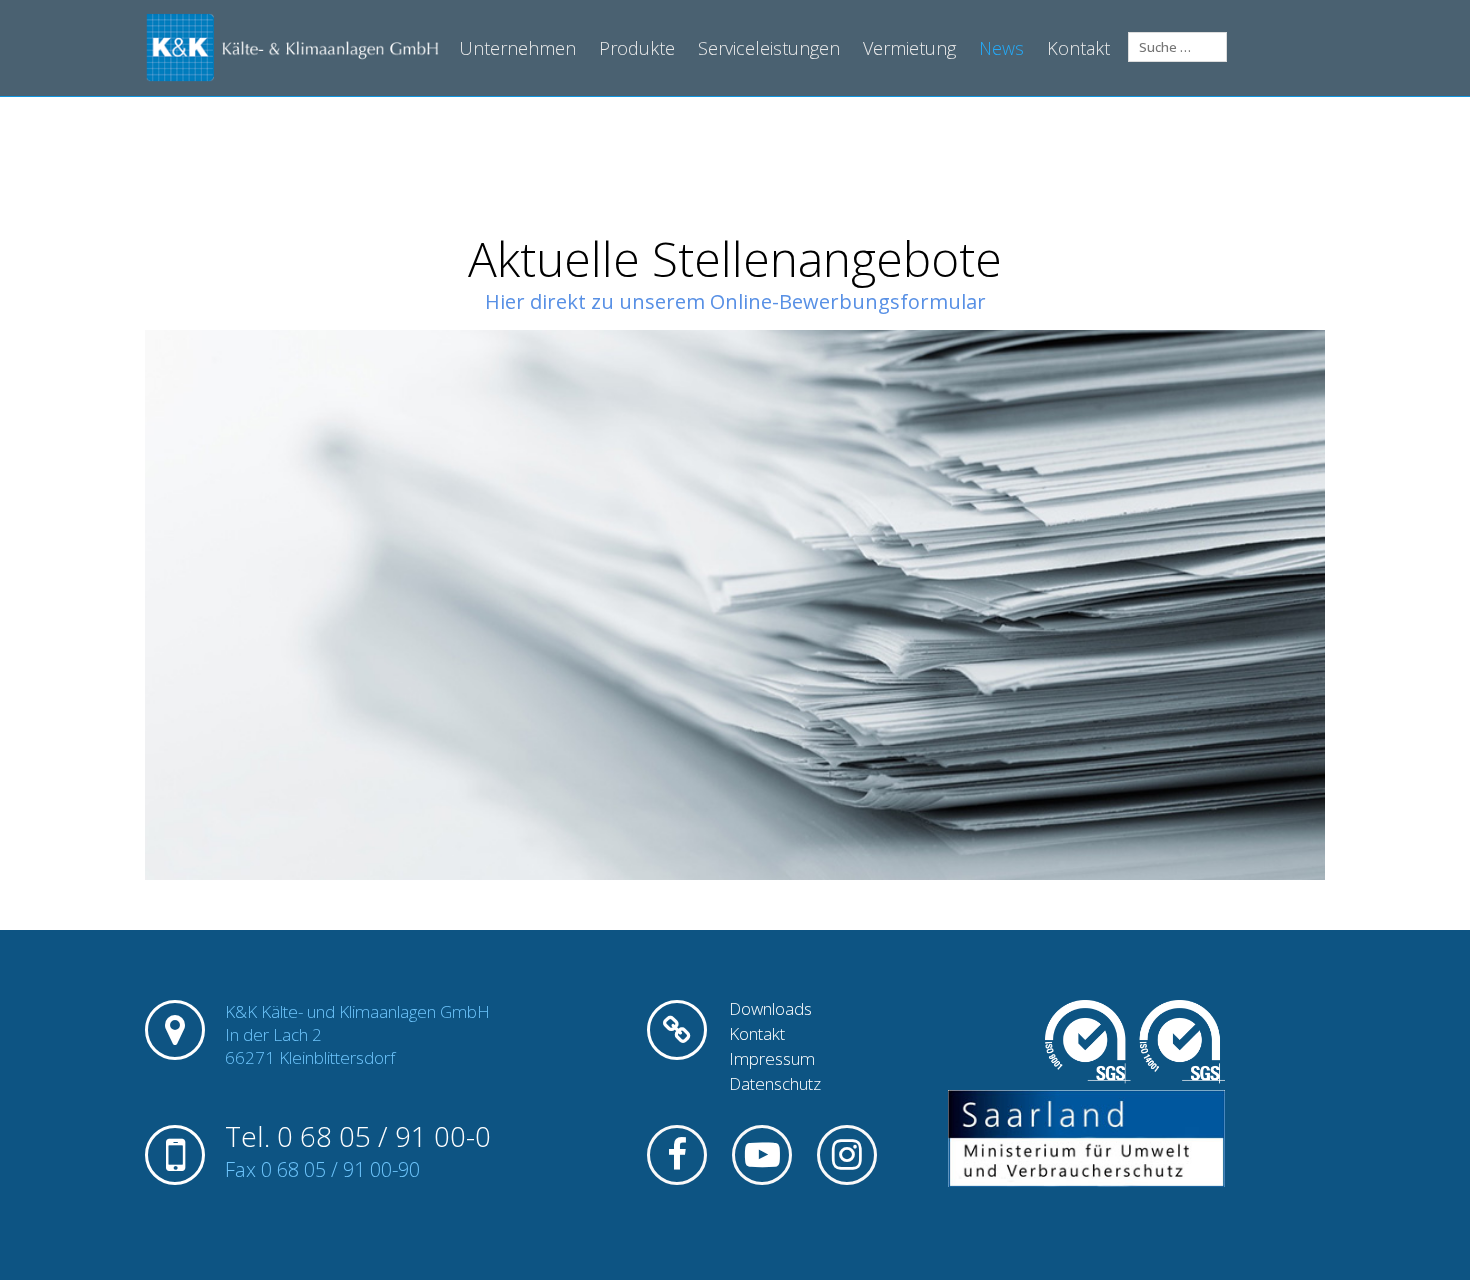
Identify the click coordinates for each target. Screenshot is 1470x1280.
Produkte (637, 48)
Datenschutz (775, 1084)
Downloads (770, 1009)
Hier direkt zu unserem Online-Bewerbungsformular (735, 301)
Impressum (772, 1059)
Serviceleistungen (769, 48)
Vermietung (909, 48)
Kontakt (1078, 48)
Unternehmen (517, 48)
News (1001, 48)
